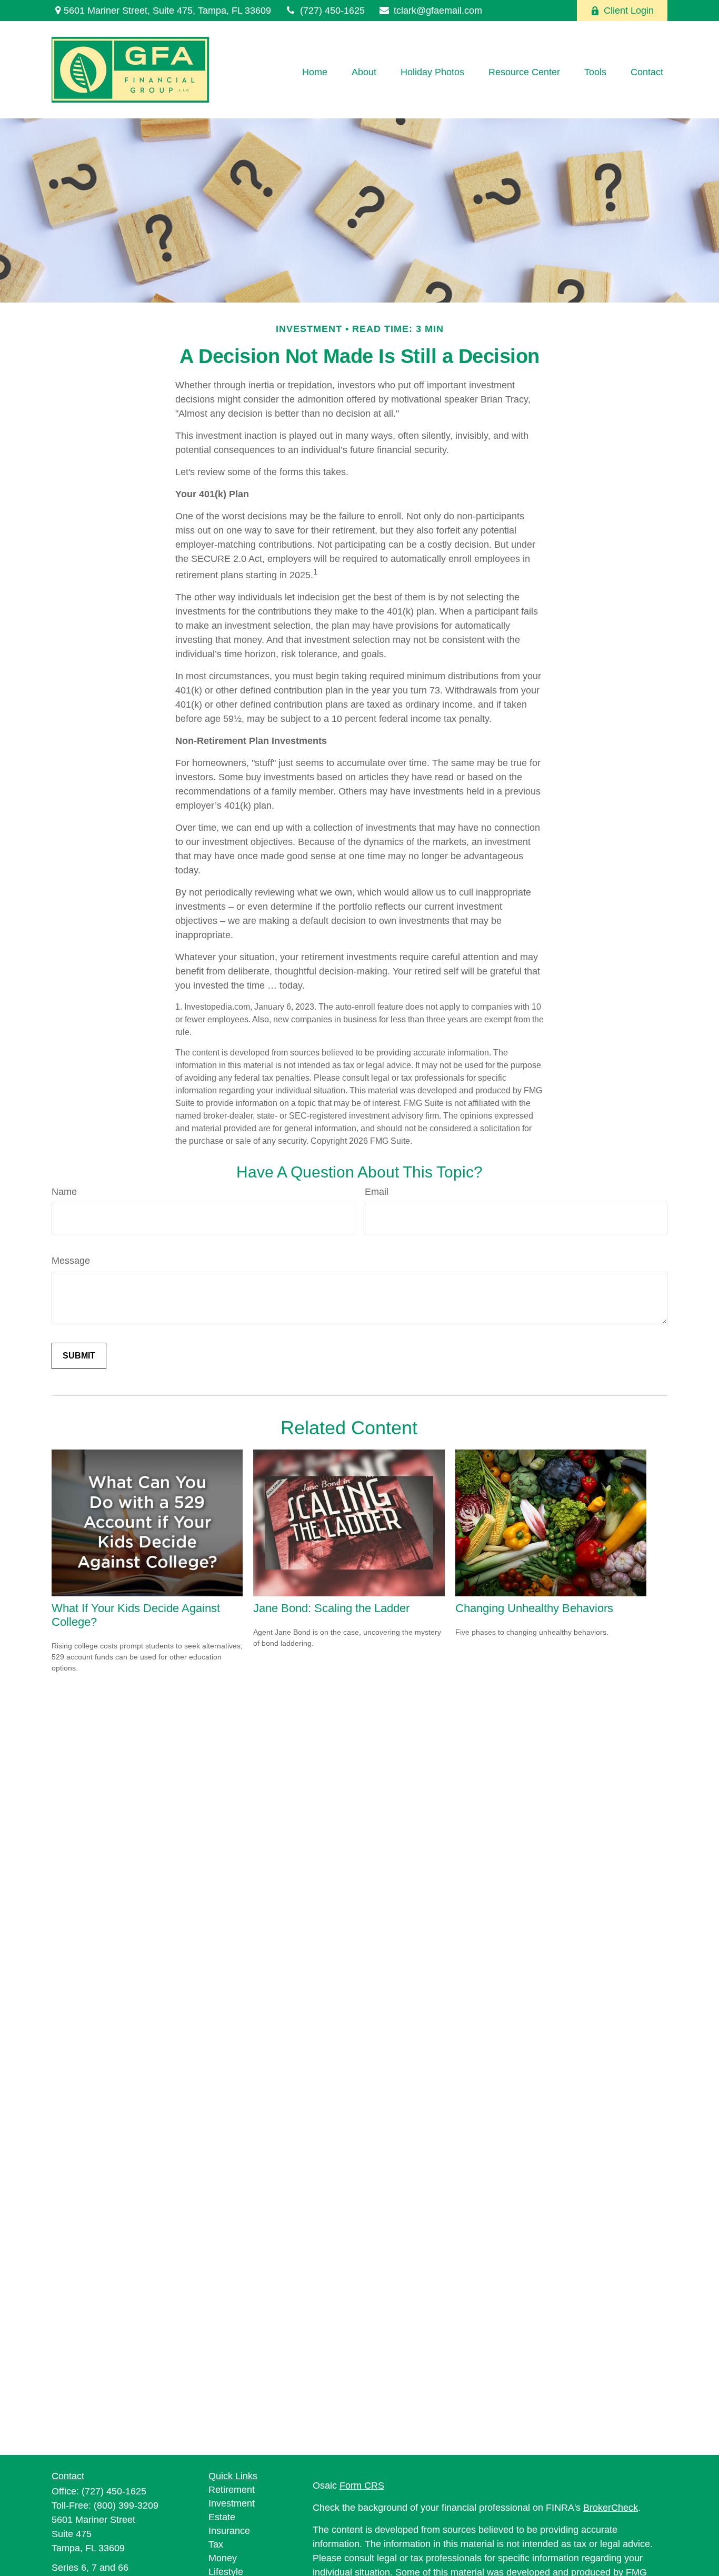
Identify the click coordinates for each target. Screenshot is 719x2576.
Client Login (629, 11)
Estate (222, 2517)
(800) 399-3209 (126, 2505)
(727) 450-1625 (332, 11)
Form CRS (362, 2486)
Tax (216, 2544)
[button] (315, 73)
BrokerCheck (611, 2508)
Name (64, 1192)
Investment (232, 2503)
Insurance (229, 2531)
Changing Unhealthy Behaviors (534, 1608)
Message (71, 1261)
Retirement (232, 2490)
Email (377, 1192)
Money (223, 2558)
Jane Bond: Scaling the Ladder (331, 1608)
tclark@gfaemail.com (438, 11)
